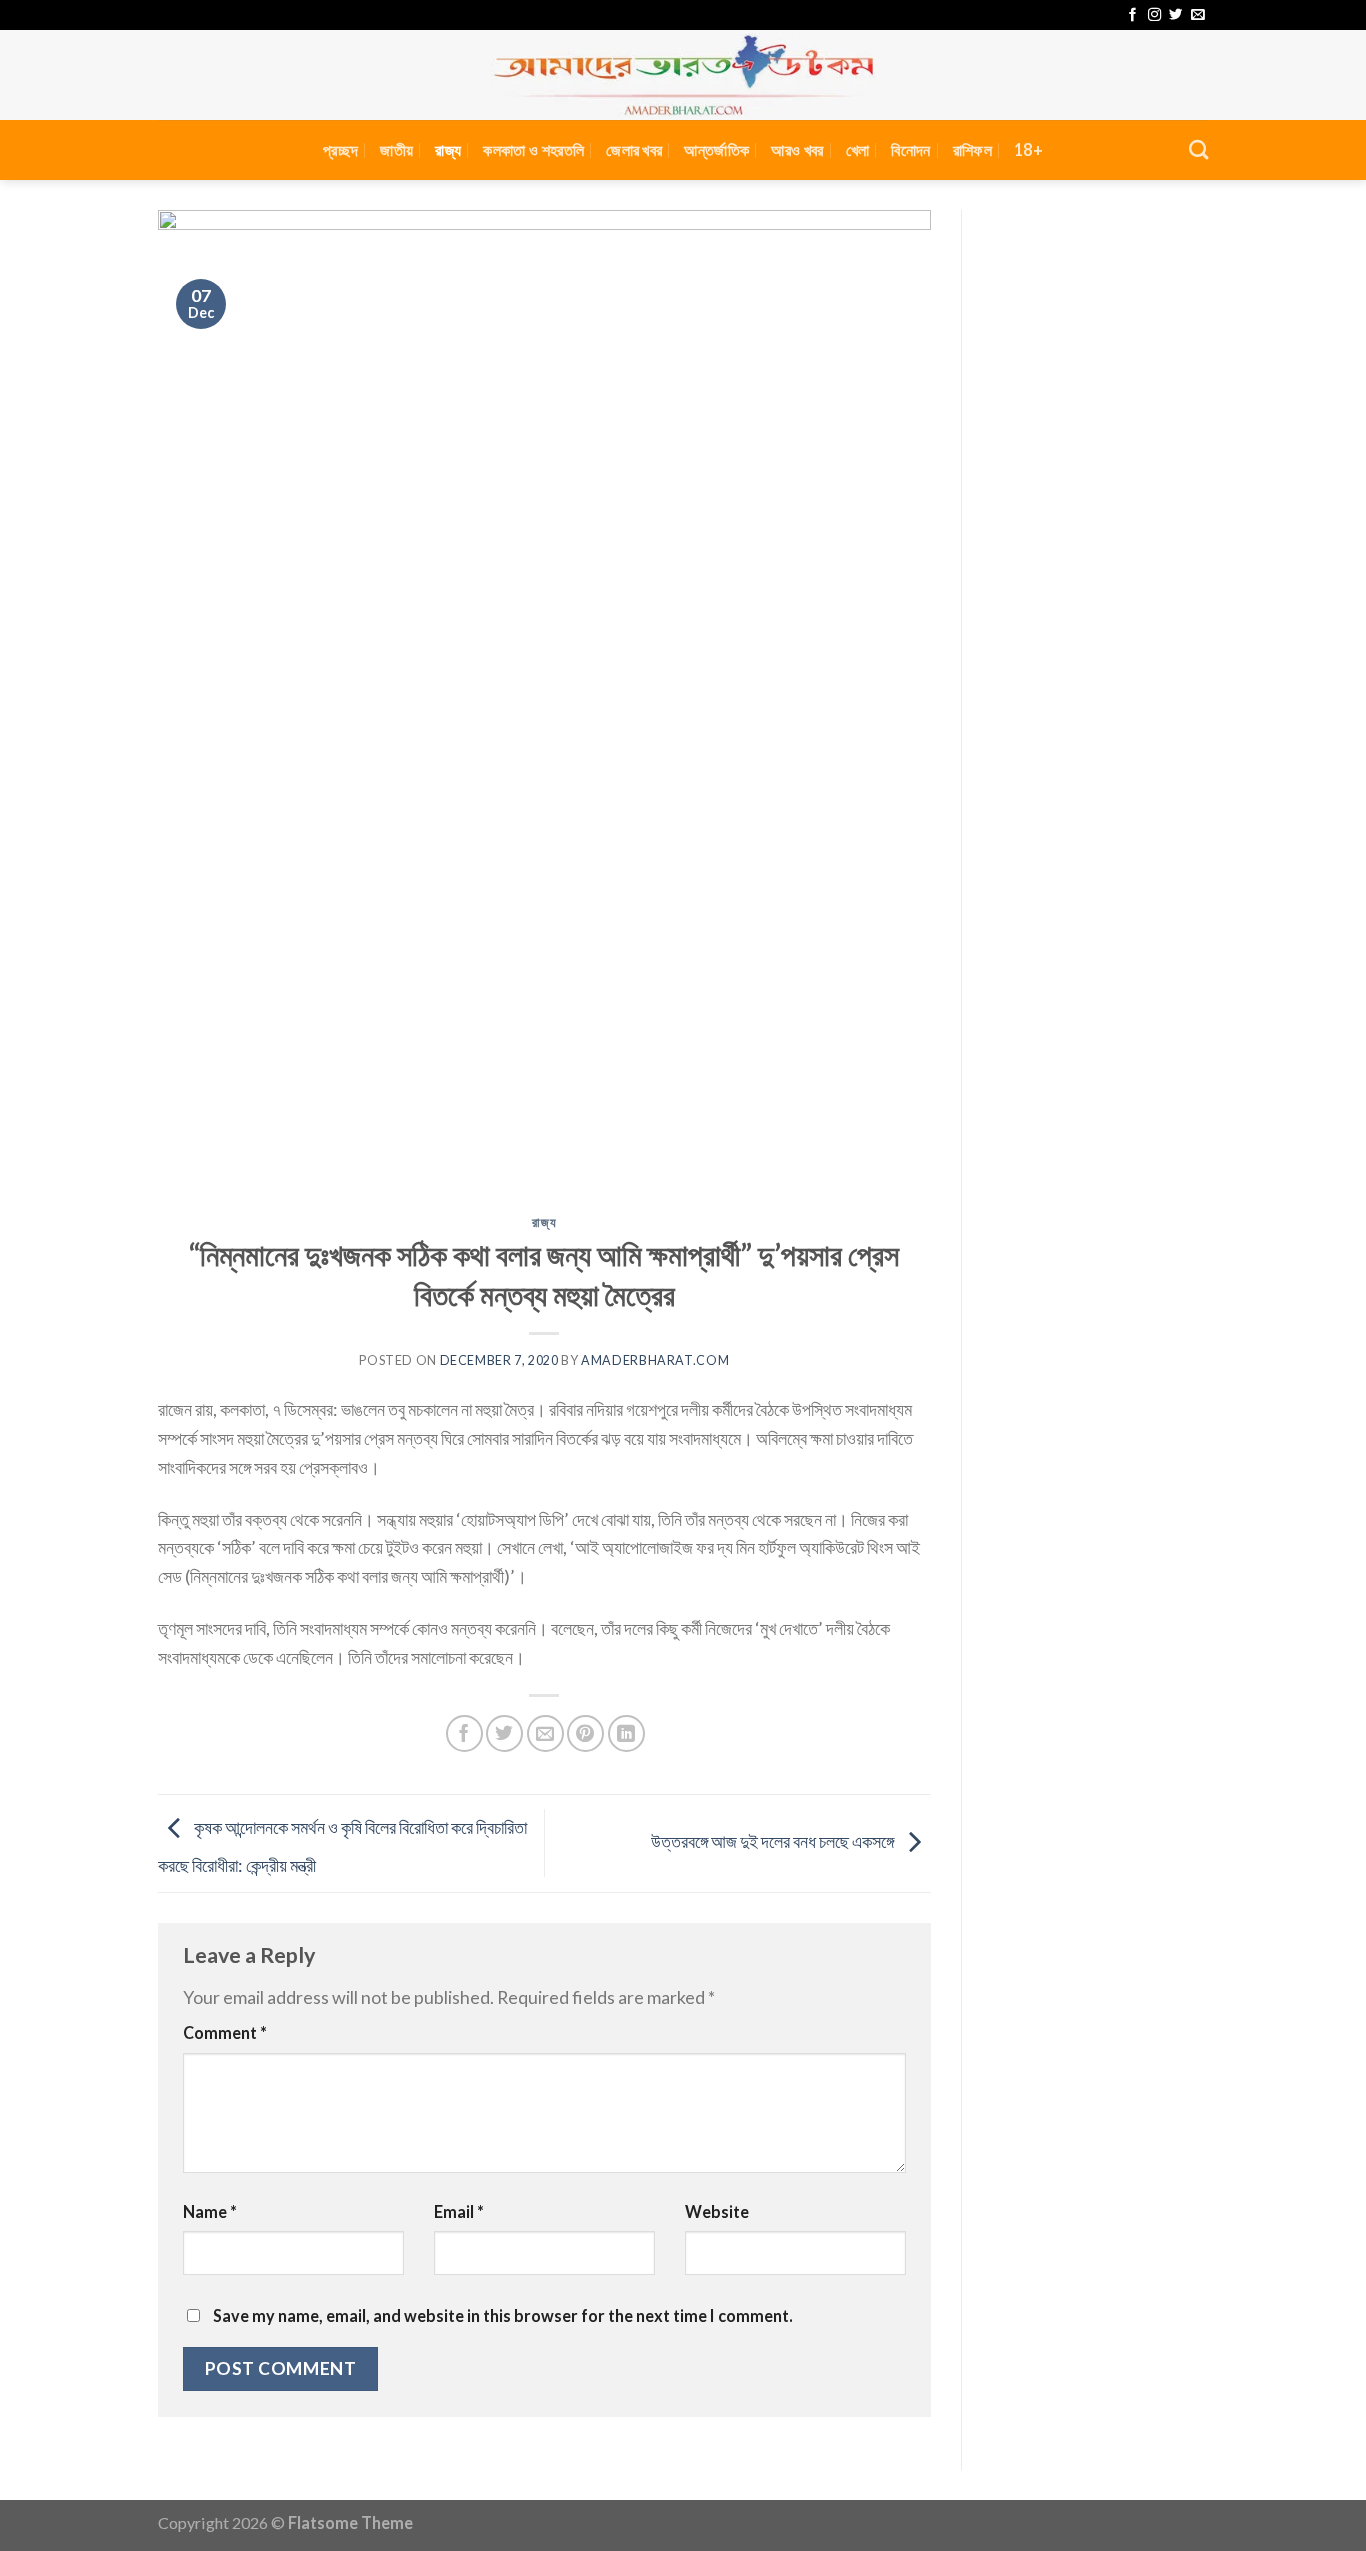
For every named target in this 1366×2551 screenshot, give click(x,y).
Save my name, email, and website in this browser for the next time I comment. (503, 2315)
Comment (225, 2032)
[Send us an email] (1197, 15)
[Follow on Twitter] (1175, 15)
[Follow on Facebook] (1132, 15)
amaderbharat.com (655, 1360)
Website (717, 2211)
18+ (1028, 149)
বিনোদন (910, 149)
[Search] (1198, 149)
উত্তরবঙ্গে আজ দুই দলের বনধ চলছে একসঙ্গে (774, 1841)
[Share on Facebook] (464, 1733)
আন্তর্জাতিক (716, 149)
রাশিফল (972, 149)
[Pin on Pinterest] (585, 1733)
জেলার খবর (634, 149)
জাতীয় (396, 149)
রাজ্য (448, 149)
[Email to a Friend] (545, 1733)
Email (459, 2211)
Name (210, 2211)
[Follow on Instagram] (1154, 15)
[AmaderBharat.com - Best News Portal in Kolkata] (683, 75)
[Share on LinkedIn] (626, 1733)
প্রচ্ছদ (340, 149)
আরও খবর (797, 149)
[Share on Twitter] (504, 1733)
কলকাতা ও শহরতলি (533, 149)
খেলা (858, 149)
